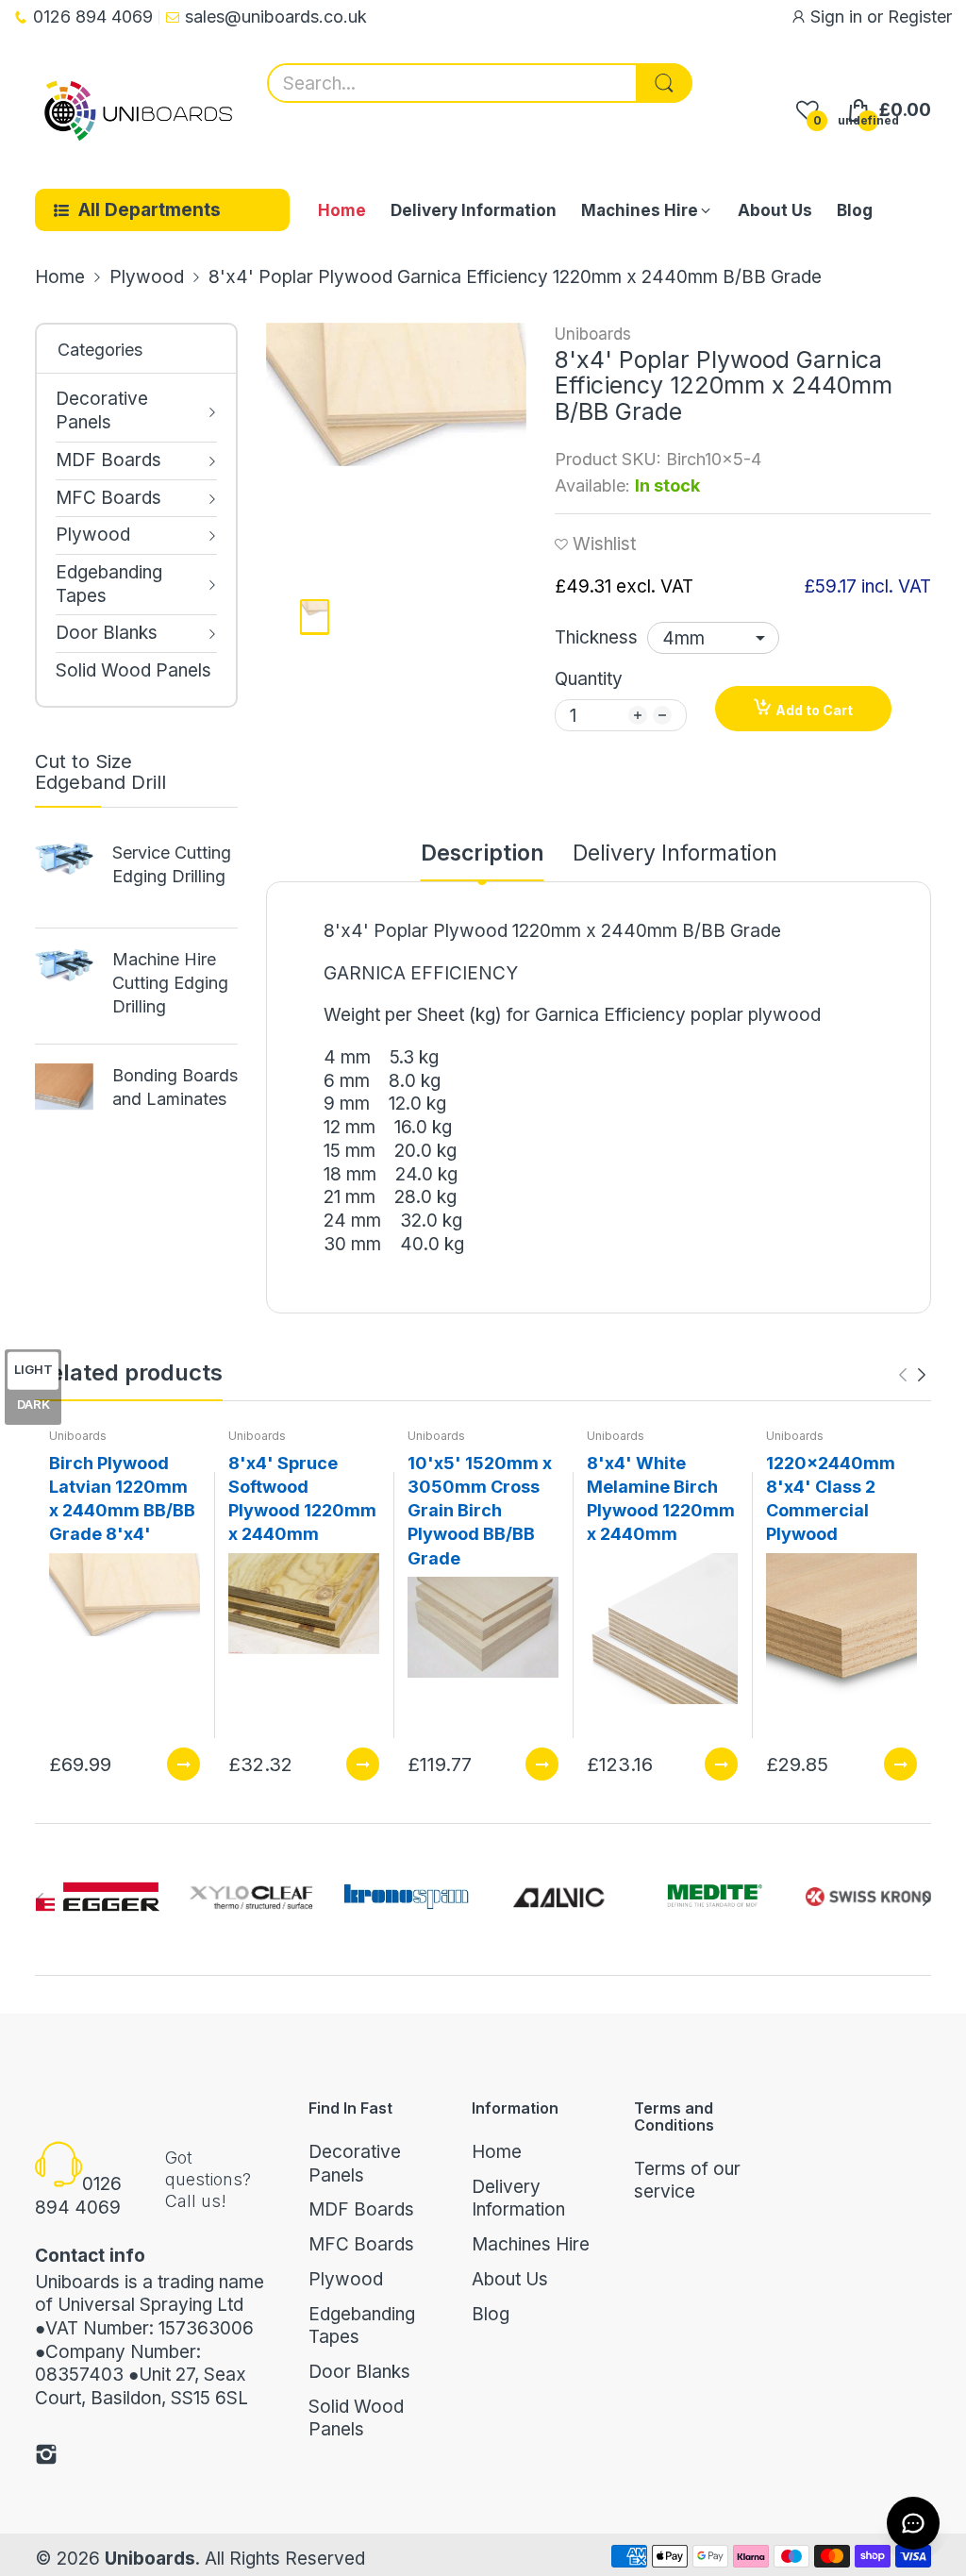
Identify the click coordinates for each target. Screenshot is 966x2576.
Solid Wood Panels (356, 2418)
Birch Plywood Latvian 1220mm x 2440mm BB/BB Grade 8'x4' (122, 1499)
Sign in (839, 17)
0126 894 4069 (78, 2196)
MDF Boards (361, 2209)
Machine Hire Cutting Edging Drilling (170, 983)
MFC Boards (361, 2244)
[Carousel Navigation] (912, 1375)
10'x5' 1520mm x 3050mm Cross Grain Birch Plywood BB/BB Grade (480, 1511)
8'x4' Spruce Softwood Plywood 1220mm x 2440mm (302, 1499)
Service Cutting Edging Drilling (172, 864)
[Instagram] (46, 2458)
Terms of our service (687, 2181)
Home (497, 2152)
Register (920, 17)
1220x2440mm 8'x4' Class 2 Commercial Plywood (831, 1499)
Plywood (346, 2279)
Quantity (589, 679)
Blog (491, 2314)
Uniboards (593, 334)
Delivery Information (518, 2199)
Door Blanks (359, 2372)
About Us (510, 2279)
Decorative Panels (355, 2164)
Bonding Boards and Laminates (175, 1087)
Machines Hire (531, 2244)
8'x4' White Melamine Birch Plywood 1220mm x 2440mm (661, 1499)
